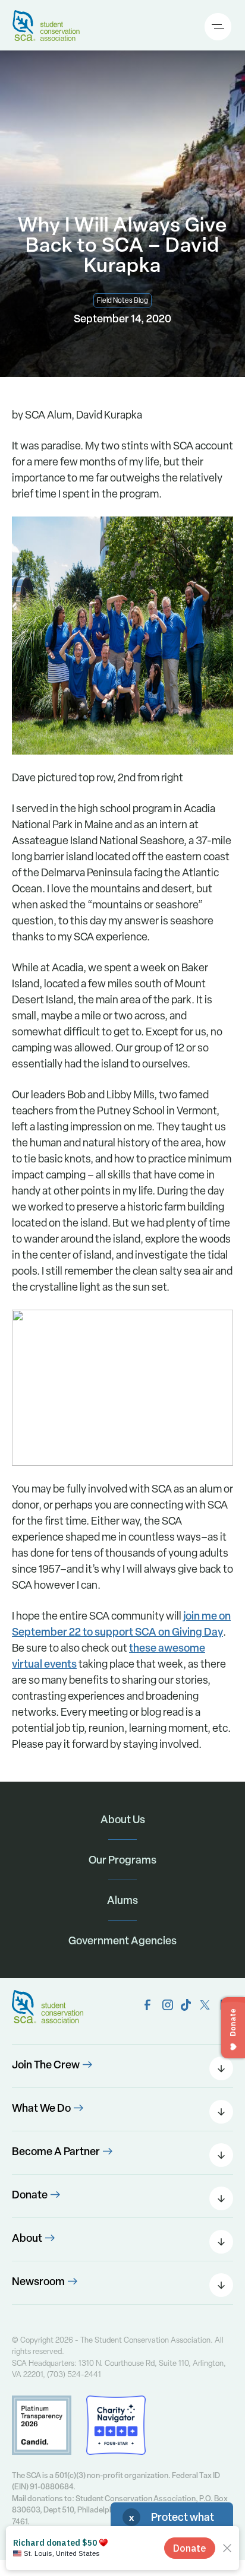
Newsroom (38, 2281)
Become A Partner (56, 2151)
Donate (30, 2195)
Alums (122, 1900)
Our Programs (122, 1860)
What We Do (41, 2108)
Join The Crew (46, 2065)
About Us (123, 1819)
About (27, 2238)
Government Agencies (122, 1940)
